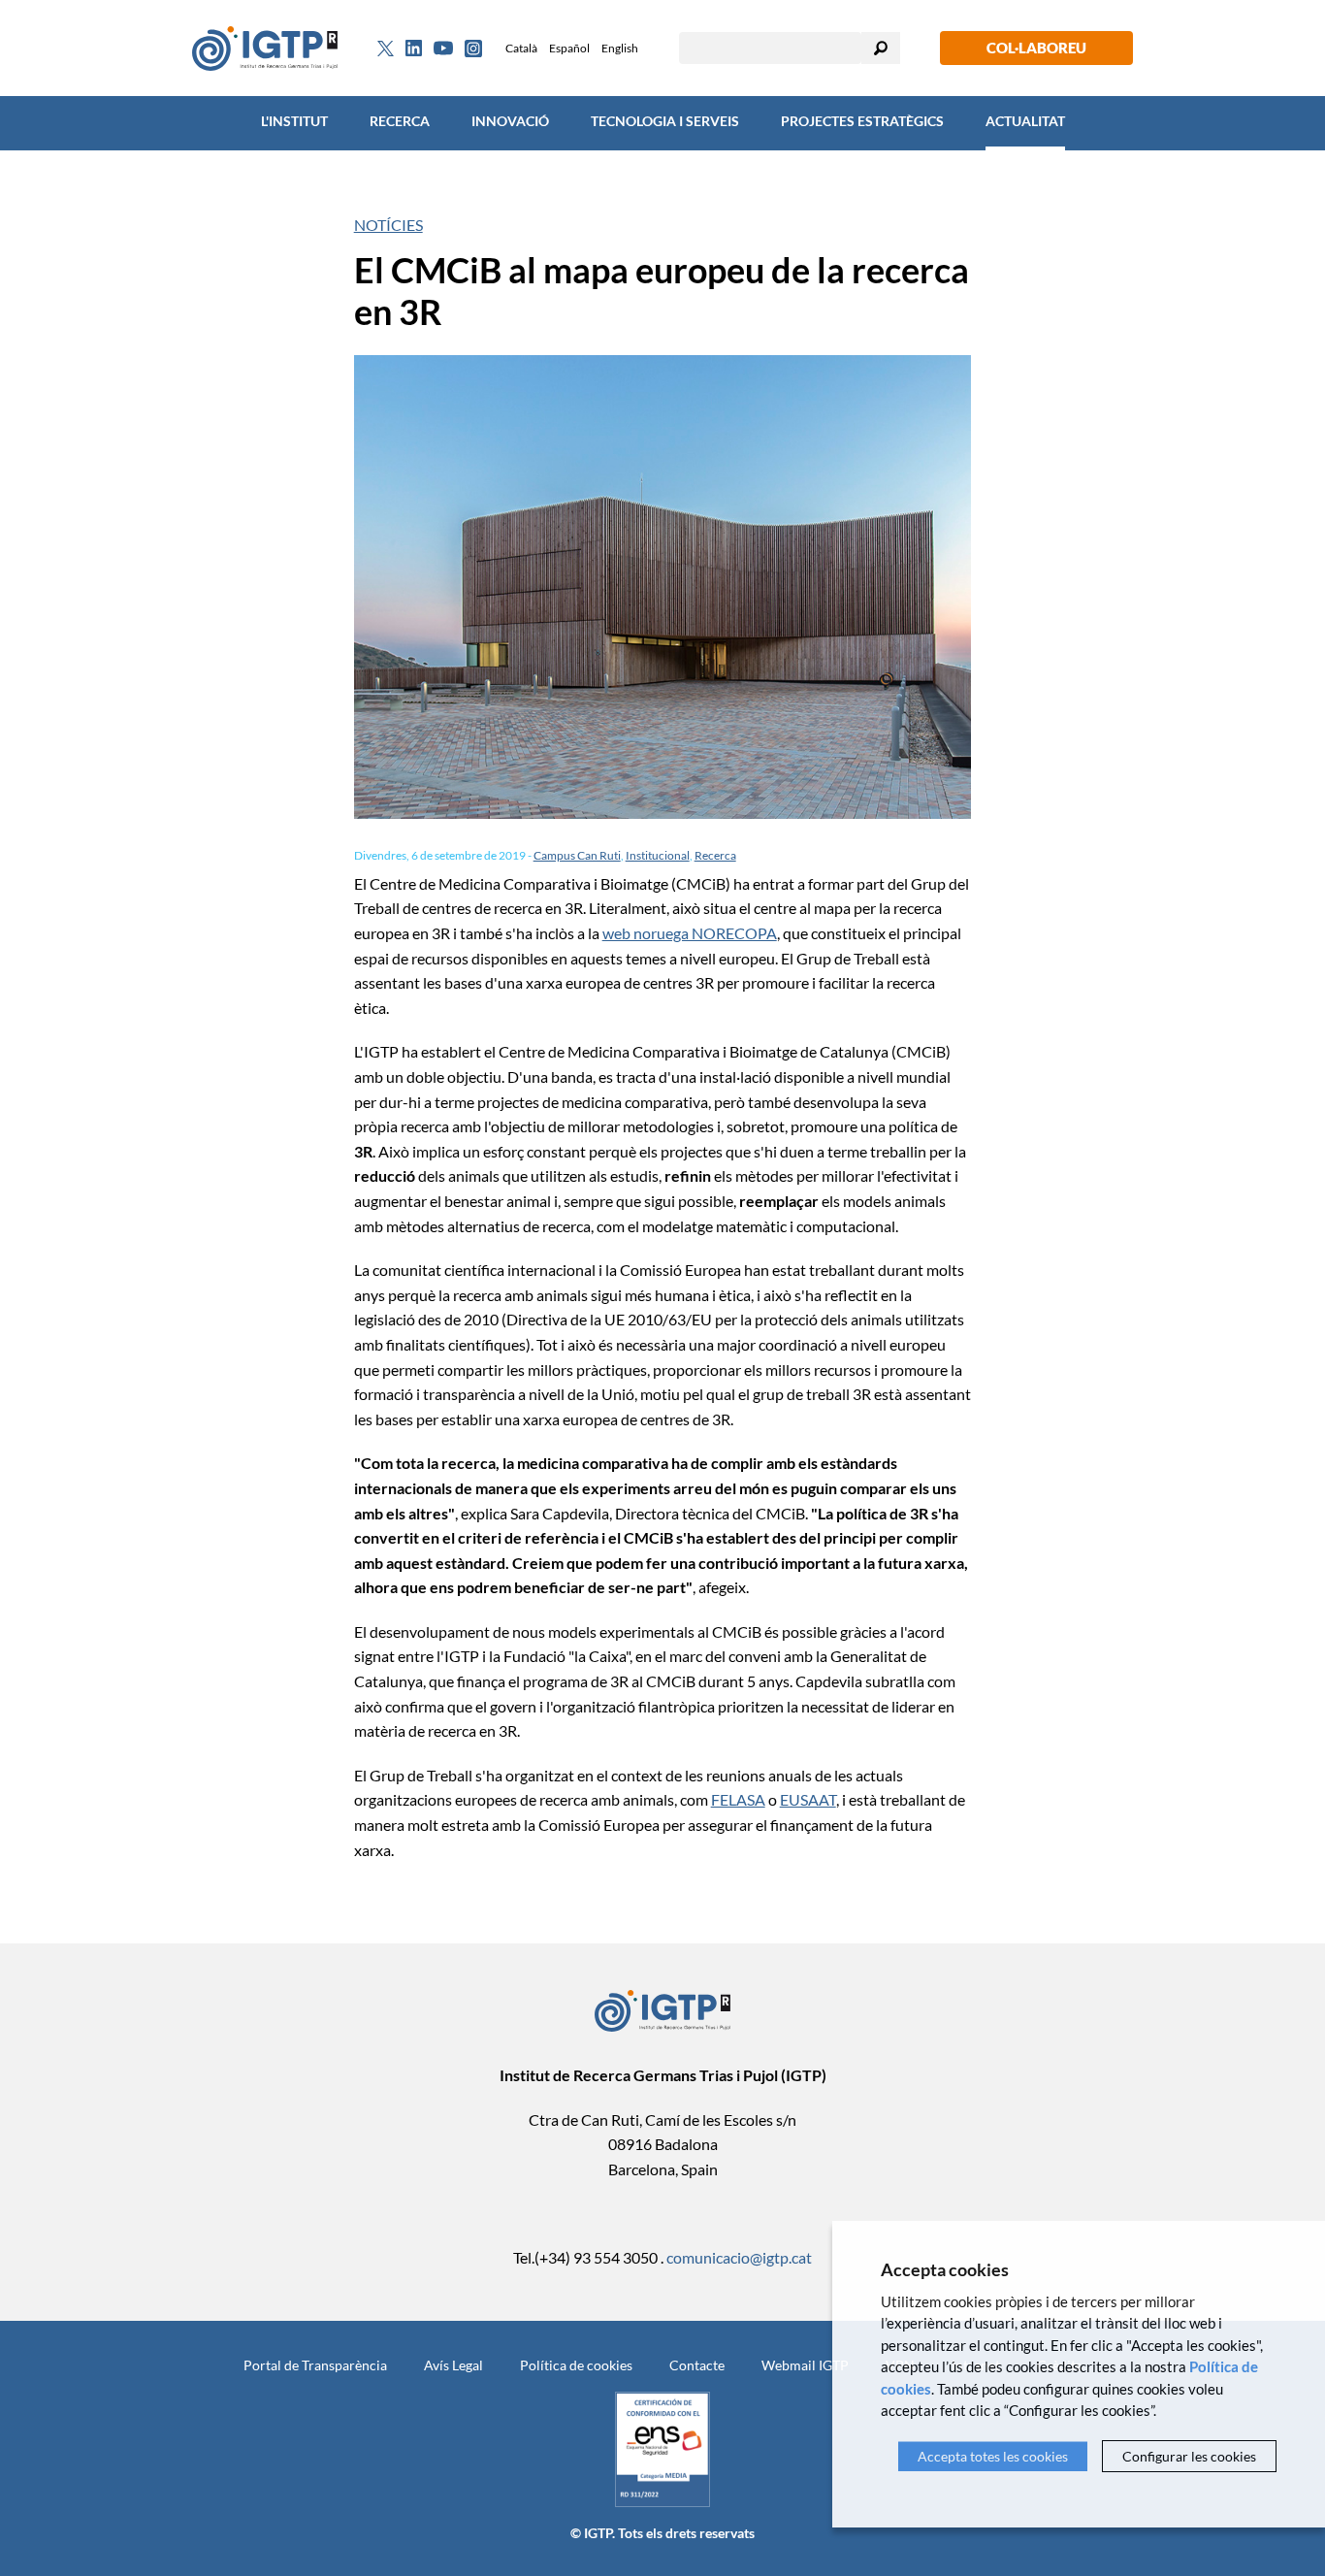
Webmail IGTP (805, 2365)
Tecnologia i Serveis (665, 121)
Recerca (400, 121)
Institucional (658, 855)
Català (521, 48)
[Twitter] (386, 49)
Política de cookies (576, 2365)
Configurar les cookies (1189, 2456)
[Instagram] (473, 49)
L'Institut (294, 121)
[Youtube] (443, 48)
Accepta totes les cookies (993, 2456)
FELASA (738, 1799)
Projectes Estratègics (862, 121)
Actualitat (1025, 121)
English (620, 48)
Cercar (881, 48)
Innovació (510, 121)
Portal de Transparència (315, 2365)
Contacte (697, 2365)
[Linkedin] (414, 49)
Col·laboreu (1036, 48)
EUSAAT (808, 1799)
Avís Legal (453, 2365)
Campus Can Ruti (577, 855)
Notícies (388, 225)
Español (569, 48)
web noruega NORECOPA (690, 933)
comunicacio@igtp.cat (739, 2257)
